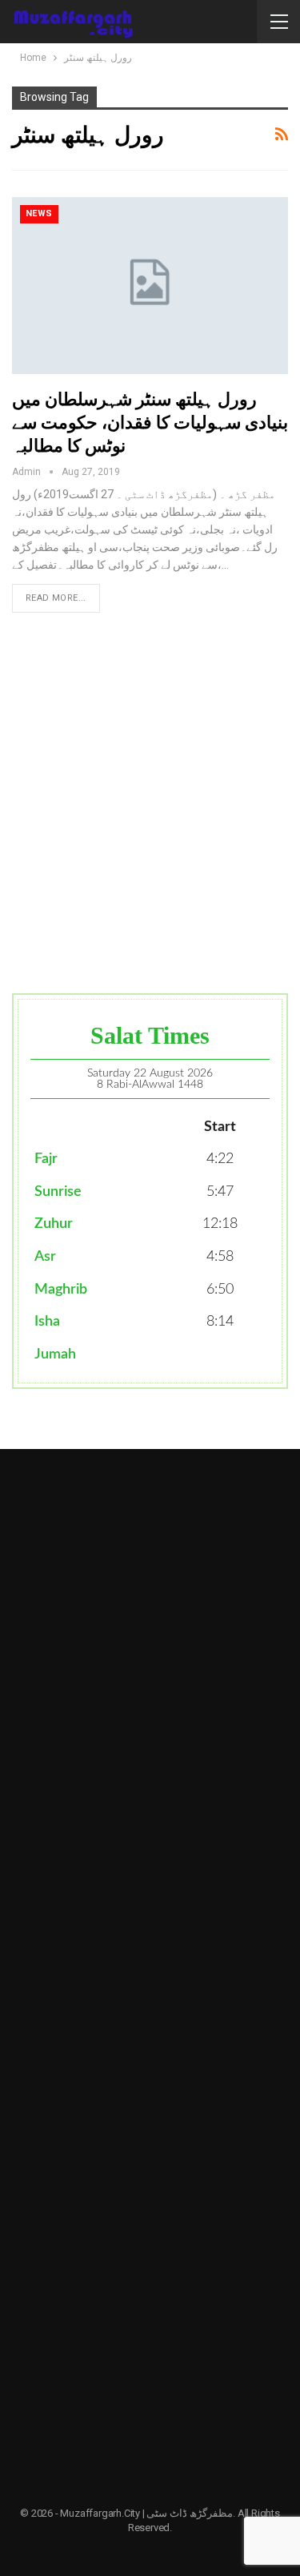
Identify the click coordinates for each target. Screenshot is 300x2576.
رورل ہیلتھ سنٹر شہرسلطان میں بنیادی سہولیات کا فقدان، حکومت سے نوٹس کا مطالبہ (150, 423)
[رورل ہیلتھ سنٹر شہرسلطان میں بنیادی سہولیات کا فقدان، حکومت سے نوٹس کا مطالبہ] (150, 286)
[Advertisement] (150, 803)
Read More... (56, 598)
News (39, 213)
